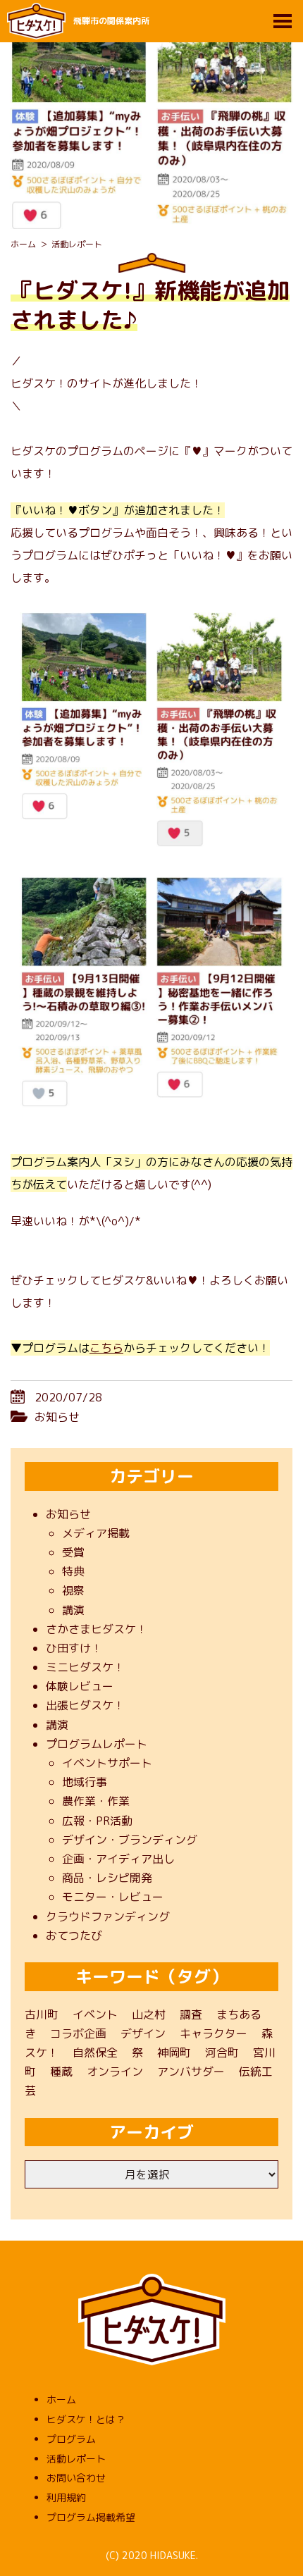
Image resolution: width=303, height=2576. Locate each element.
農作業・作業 (96, 1801)
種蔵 (61, 2072)
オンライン (115, 2072)
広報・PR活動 (97, 1821)
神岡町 (174, 2052)
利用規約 (66, 2497)
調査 (191, 2014)
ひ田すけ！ (74, 1648)
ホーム (61, 2399)
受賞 (73, 1552)
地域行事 (85, 1782)
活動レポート (76, 2459)
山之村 (149, 2014)
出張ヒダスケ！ (85, 1705)
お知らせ (57, 1417)
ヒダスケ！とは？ (86, 2419)
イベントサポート (107, 1763)
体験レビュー (80, 1686)
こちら (106, 1348)
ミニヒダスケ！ (85, 1667)
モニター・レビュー (113, 1897)
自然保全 (95, 2052)
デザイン (143, 2033)
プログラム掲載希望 (91, 2517)
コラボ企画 (78, 2033)
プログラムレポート (97, 1744)
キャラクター (214, 2033)
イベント (95, 2014)
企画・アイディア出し (118, 1859)
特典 (73, 1571)
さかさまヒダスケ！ (97, 1629)
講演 (73, 1610)
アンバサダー (191, 2072)
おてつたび (74, 1936)
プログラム (71, 2439)
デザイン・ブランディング (130, 1840)
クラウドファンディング (108, 1916)
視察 (73, 1590)
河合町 (222, 2052)
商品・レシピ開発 (107, 1878)
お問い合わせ (76, 2478)
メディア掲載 (96, 1533)
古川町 (42, 2014)
